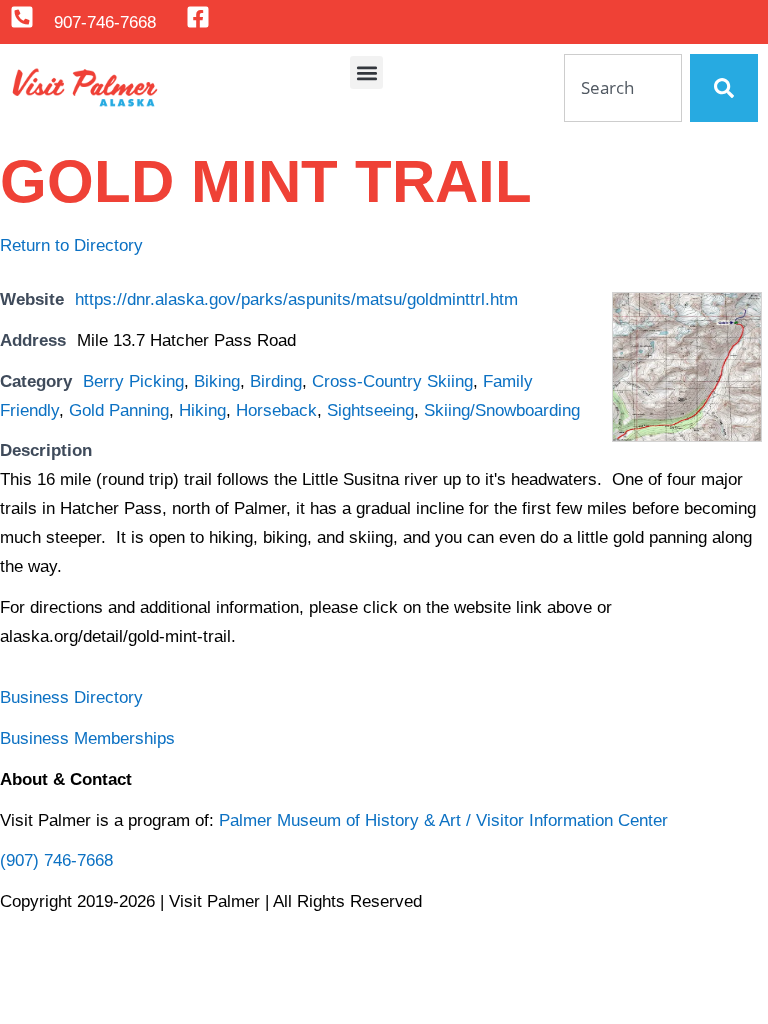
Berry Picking (133, 381)
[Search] (724, 88)
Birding (276, 381)
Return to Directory (71, 245)
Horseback (276, 410)
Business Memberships (87, 738)
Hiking (202, 410)
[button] (366, 72)
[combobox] (623, 88)
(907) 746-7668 (56, 860)
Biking (217, 381)
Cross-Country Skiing (392, 381)
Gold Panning (119, 410)
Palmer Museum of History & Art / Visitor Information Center (443, 820)
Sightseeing (370, 410)
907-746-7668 (105, 22)
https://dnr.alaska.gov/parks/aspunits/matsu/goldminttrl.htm (296, 299)
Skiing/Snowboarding (502, 410)
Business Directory (71, 697)
